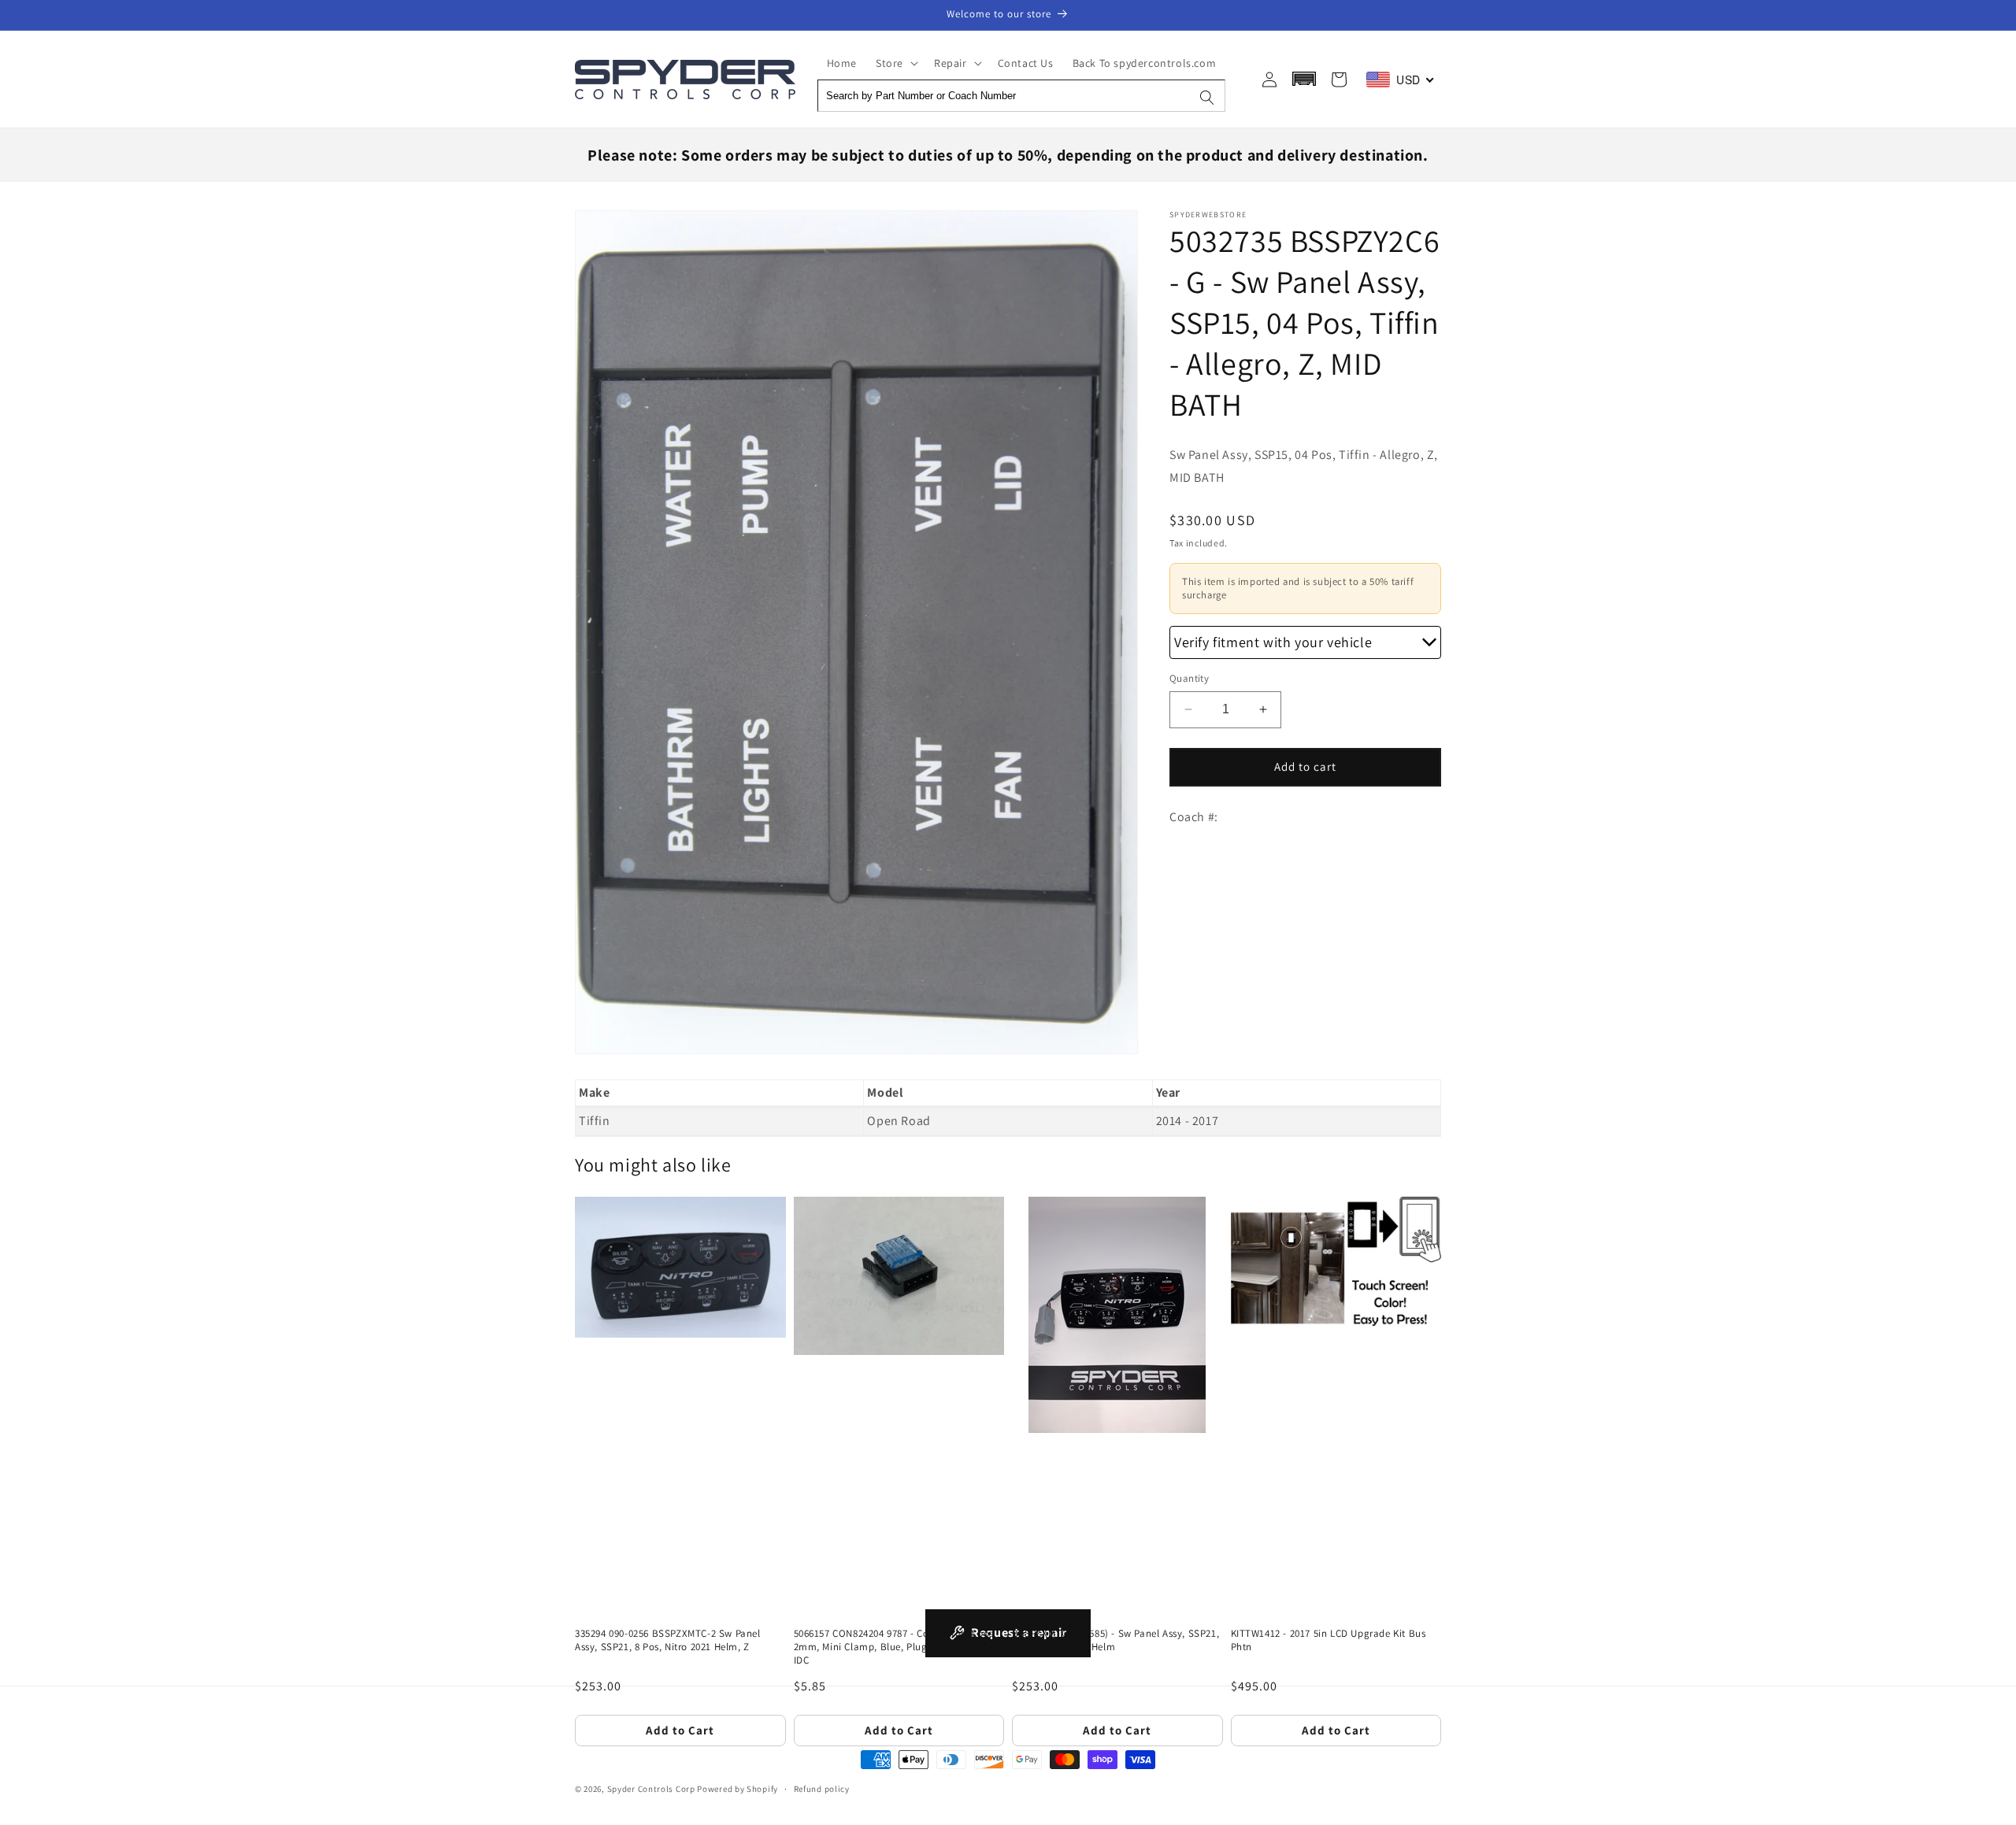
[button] (895, 63)
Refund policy (822, 1789)
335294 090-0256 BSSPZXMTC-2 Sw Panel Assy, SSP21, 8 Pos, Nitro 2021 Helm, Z (668, 1640)
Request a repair (1019, 1633)
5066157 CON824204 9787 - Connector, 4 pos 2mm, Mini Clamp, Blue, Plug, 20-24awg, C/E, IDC (898, 1647)
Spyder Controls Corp (651, 1789)
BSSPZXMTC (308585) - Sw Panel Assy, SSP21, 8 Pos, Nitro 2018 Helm (1115, 1640)
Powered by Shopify (737, 1789)
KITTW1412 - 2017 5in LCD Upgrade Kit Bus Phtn (1329, 1640)
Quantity (1189, 678)
